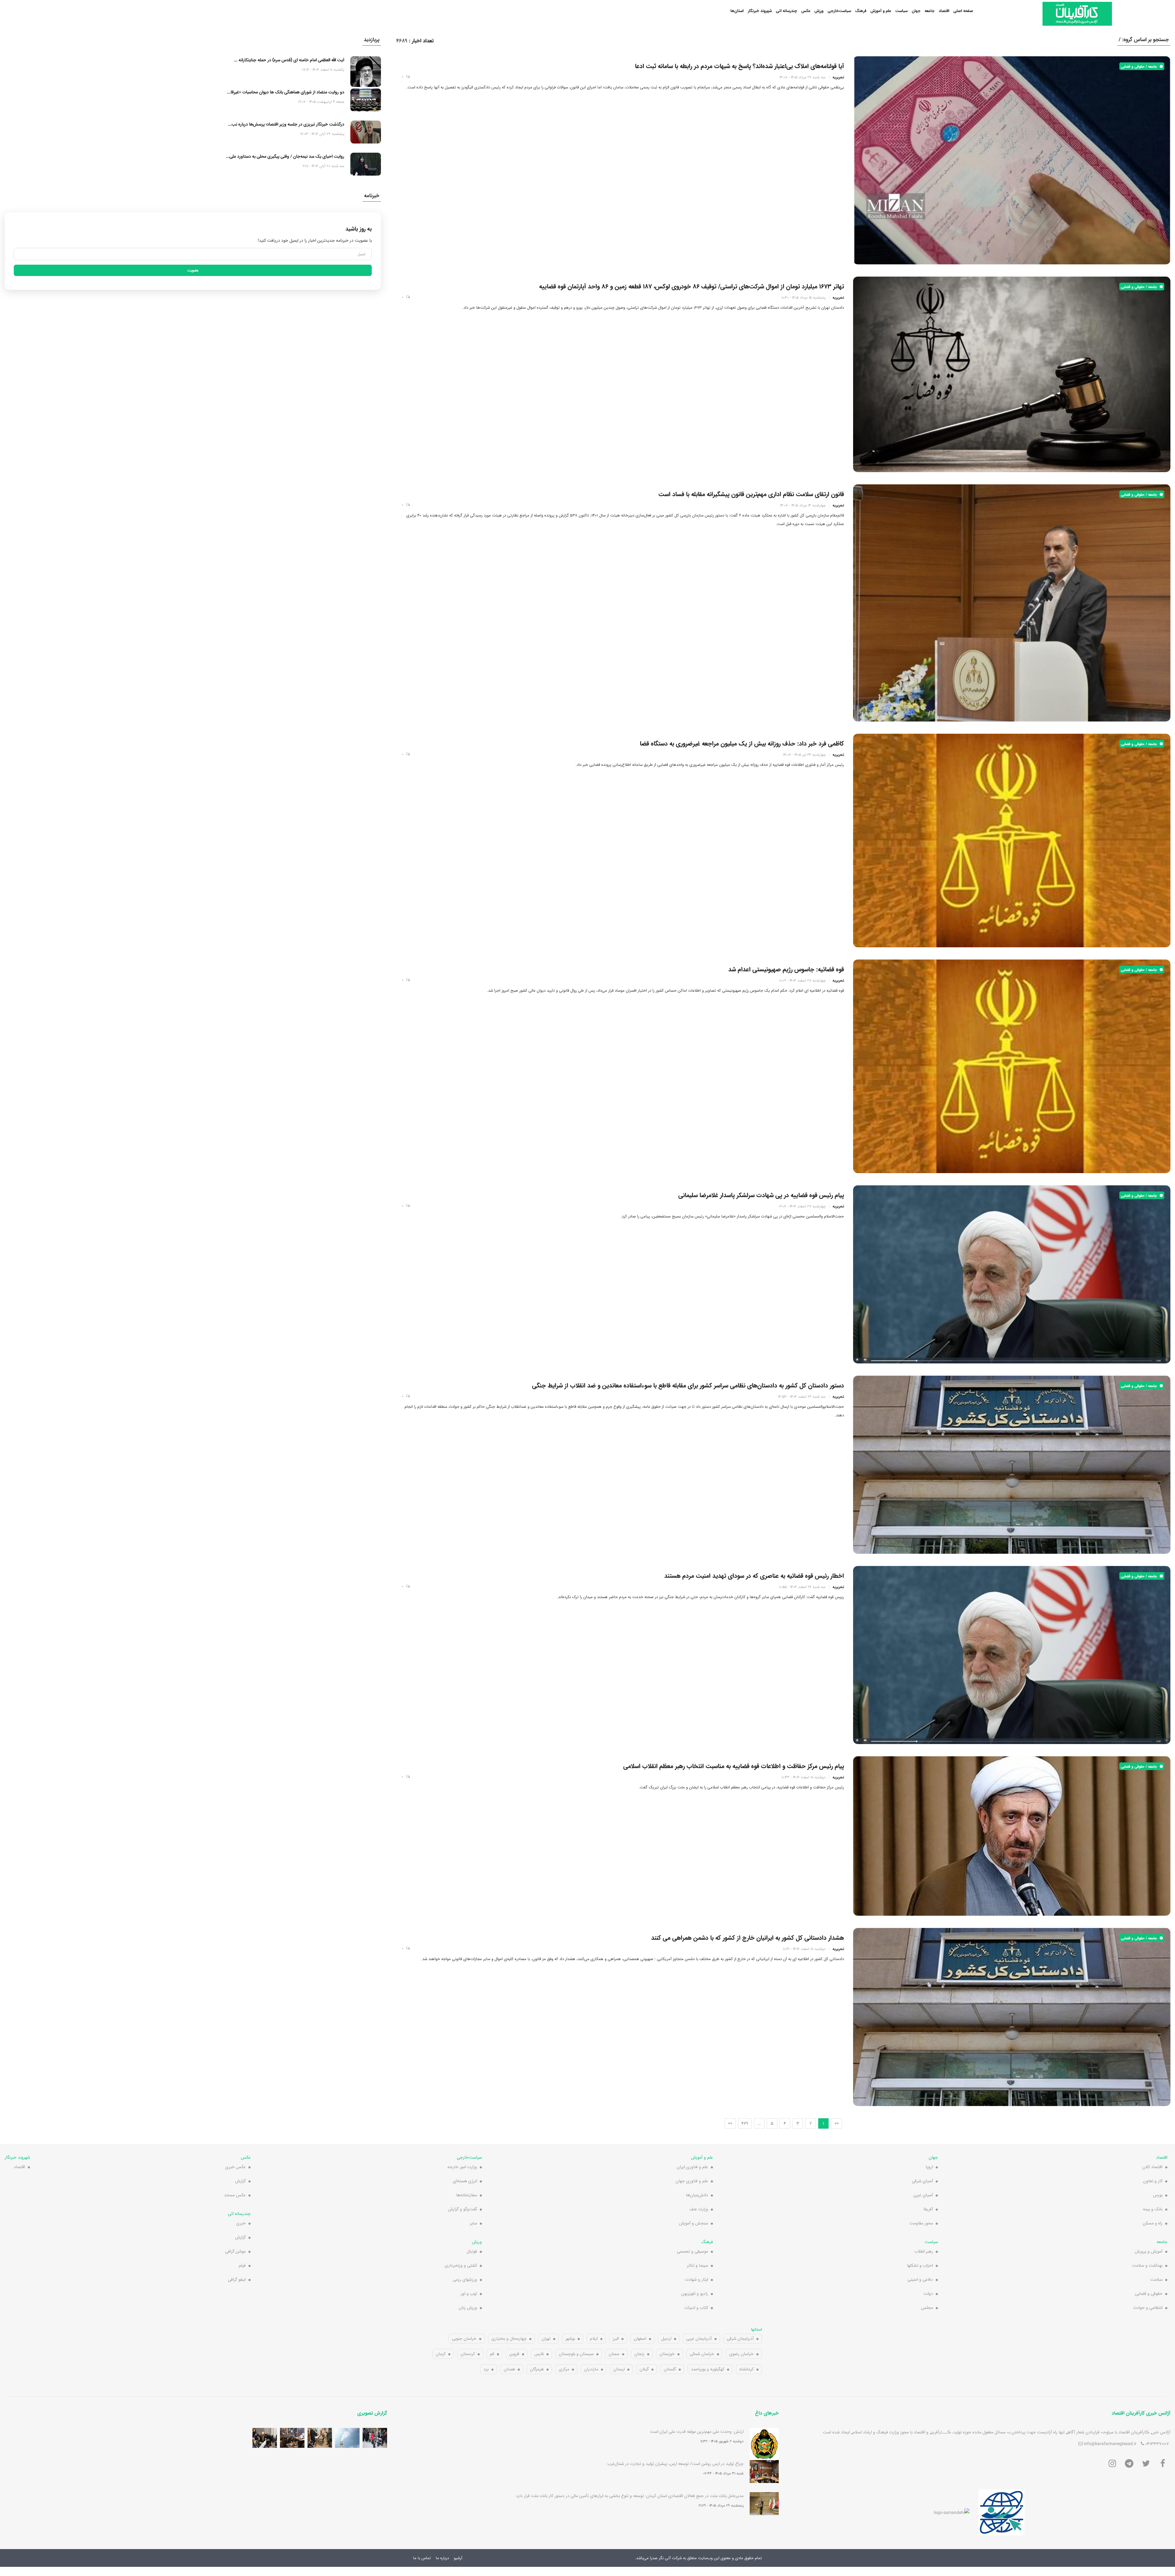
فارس (539, 2354)
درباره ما (442, 2558)
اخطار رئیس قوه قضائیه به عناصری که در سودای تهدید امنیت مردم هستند (754, 1576)
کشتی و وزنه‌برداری (461, 2265)
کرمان (441, 2354)
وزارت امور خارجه (462, 2167)
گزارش (240, 2181)
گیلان (644, 2369)
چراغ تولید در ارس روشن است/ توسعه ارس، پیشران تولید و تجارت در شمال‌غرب (675, 2464)
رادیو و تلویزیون (695, 2294)
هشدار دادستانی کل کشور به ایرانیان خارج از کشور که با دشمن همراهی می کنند (748, 1938)
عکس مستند (235, 2195)
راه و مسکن (1153, 2223)
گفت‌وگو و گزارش (463, 2209)
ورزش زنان (468, 2308)
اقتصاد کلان (1152, 2167)
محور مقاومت (921, 2223)
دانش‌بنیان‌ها (697, 2195)
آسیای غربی (923, 2195)
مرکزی (564, 2369)
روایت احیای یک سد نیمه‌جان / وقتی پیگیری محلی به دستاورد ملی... (285, 156)
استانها (756, 2329)
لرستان (619, 2369)
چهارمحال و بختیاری (509, 2339)
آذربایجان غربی (699, 2339)
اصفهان (640, 2339)
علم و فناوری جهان (692, 2181)
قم (492, 2354)
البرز (616, 2339)
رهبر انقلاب (924, 2251)
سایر (473, 2223)
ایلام (594, 2339)
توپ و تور (469, 2294)
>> (730, 2123)
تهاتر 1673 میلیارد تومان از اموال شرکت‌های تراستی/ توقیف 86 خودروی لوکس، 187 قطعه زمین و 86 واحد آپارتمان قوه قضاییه (692, 286)
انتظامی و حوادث (1148, 2308)
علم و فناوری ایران (692, 2167)
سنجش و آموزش (694, 2223)
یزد (486, 2369)
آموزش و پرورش (1149, 2251)
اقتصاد (944, 11)
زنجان (639, 2354)
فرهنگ (861, 11)
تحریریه (838, 77)
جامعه (930, 11)
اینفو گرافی (237, 2280)
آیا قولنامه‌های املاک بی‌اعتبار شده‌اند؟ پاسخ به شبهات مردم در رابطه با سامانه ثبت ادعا (739, 66)
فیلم (242, 2265)
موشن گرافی (235, 2251)
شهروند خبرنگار (760, 11)
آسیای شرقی (922, 2181)
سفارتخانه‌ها (467, 2195)
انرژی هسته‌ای (465, 2181)
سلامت (1156, 2280)
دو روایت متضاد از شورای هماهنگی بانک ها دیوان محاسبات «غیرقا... (286, 92)
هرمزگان (537, 2369)
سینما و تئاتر (698, 2265)
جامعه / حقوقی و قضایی (1140, 66)
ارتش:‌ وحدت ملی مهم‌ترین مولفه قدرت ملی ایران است (697, 2432)
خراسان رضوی (741, 2354)
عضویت (193, 270)
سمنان (614, 2354)
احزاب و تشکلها (920, 2265)
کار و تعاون (1153, 2181)
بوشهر (570, 2339)
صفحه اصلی (963, 11)
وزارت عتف (699, 2209)
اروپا (929, 2167)
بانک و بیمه (1153, 2209)
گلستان (670, 2369)
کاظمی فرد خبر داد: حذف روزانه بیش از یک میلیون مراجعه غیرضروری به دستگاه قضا (742, 744)
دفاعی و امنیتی (920, 2280)
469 (745, 2123)
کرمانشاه (746, 2369)
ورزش (819, 11)
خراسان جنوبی (464, 2339)
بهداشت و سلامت (1147, 2265)
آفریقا (928, 2209)
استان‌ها (737, 11)
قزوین (514, 2354)
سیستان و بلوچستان (576, 2354)
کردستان (468, 2354)
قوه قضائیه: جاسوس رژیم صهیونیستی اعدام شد (786, 969)
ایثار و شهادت (696, 2280)
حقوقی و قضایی (1149, 2294)
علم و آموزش (881, 11)
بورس (1158, 2195)
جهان (916, 11)
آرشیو (458, 2558)
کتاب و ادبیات (696, 2308)
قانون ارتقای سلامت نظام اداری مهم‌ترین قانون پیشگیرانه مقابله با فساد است (751, 494)
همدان (509, 2369)
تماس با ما (422, 2558)
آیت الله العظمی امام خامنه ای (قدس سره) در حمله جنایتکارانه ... (289, 60)
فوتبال (472, 2251)
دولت (928, 2294)
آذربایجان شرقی (740, 2339)
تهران (546, 2339)
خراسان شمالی (702, 2354)
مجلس (927, 2308)
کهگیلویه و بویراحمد (708, 2369)
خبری (241, 2223)
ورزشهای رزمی (465, 2280)
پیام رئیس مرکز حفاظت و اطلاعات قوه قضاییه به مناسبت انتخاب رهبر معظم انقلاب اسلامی (734, 1766)
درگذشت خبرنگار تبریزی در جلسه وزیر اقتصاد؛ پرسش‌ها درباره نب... (286, 124)
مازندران (591, 2369)
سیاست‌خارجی (839, 11)
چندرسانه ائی (787, 11)
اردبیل (666, 2339)
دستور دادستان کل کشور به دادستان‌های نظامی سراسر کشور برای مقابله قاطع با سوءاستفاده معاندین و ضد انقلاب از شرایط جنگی (688, 1385)
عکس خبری (235, 2167)
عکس (806, 11)
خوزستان (667, 2354)
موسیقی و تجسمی (692, 2251)
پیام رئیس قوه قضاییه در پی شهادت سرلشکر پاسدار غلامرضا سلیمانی (761, 1195)
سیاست (901, 11)
